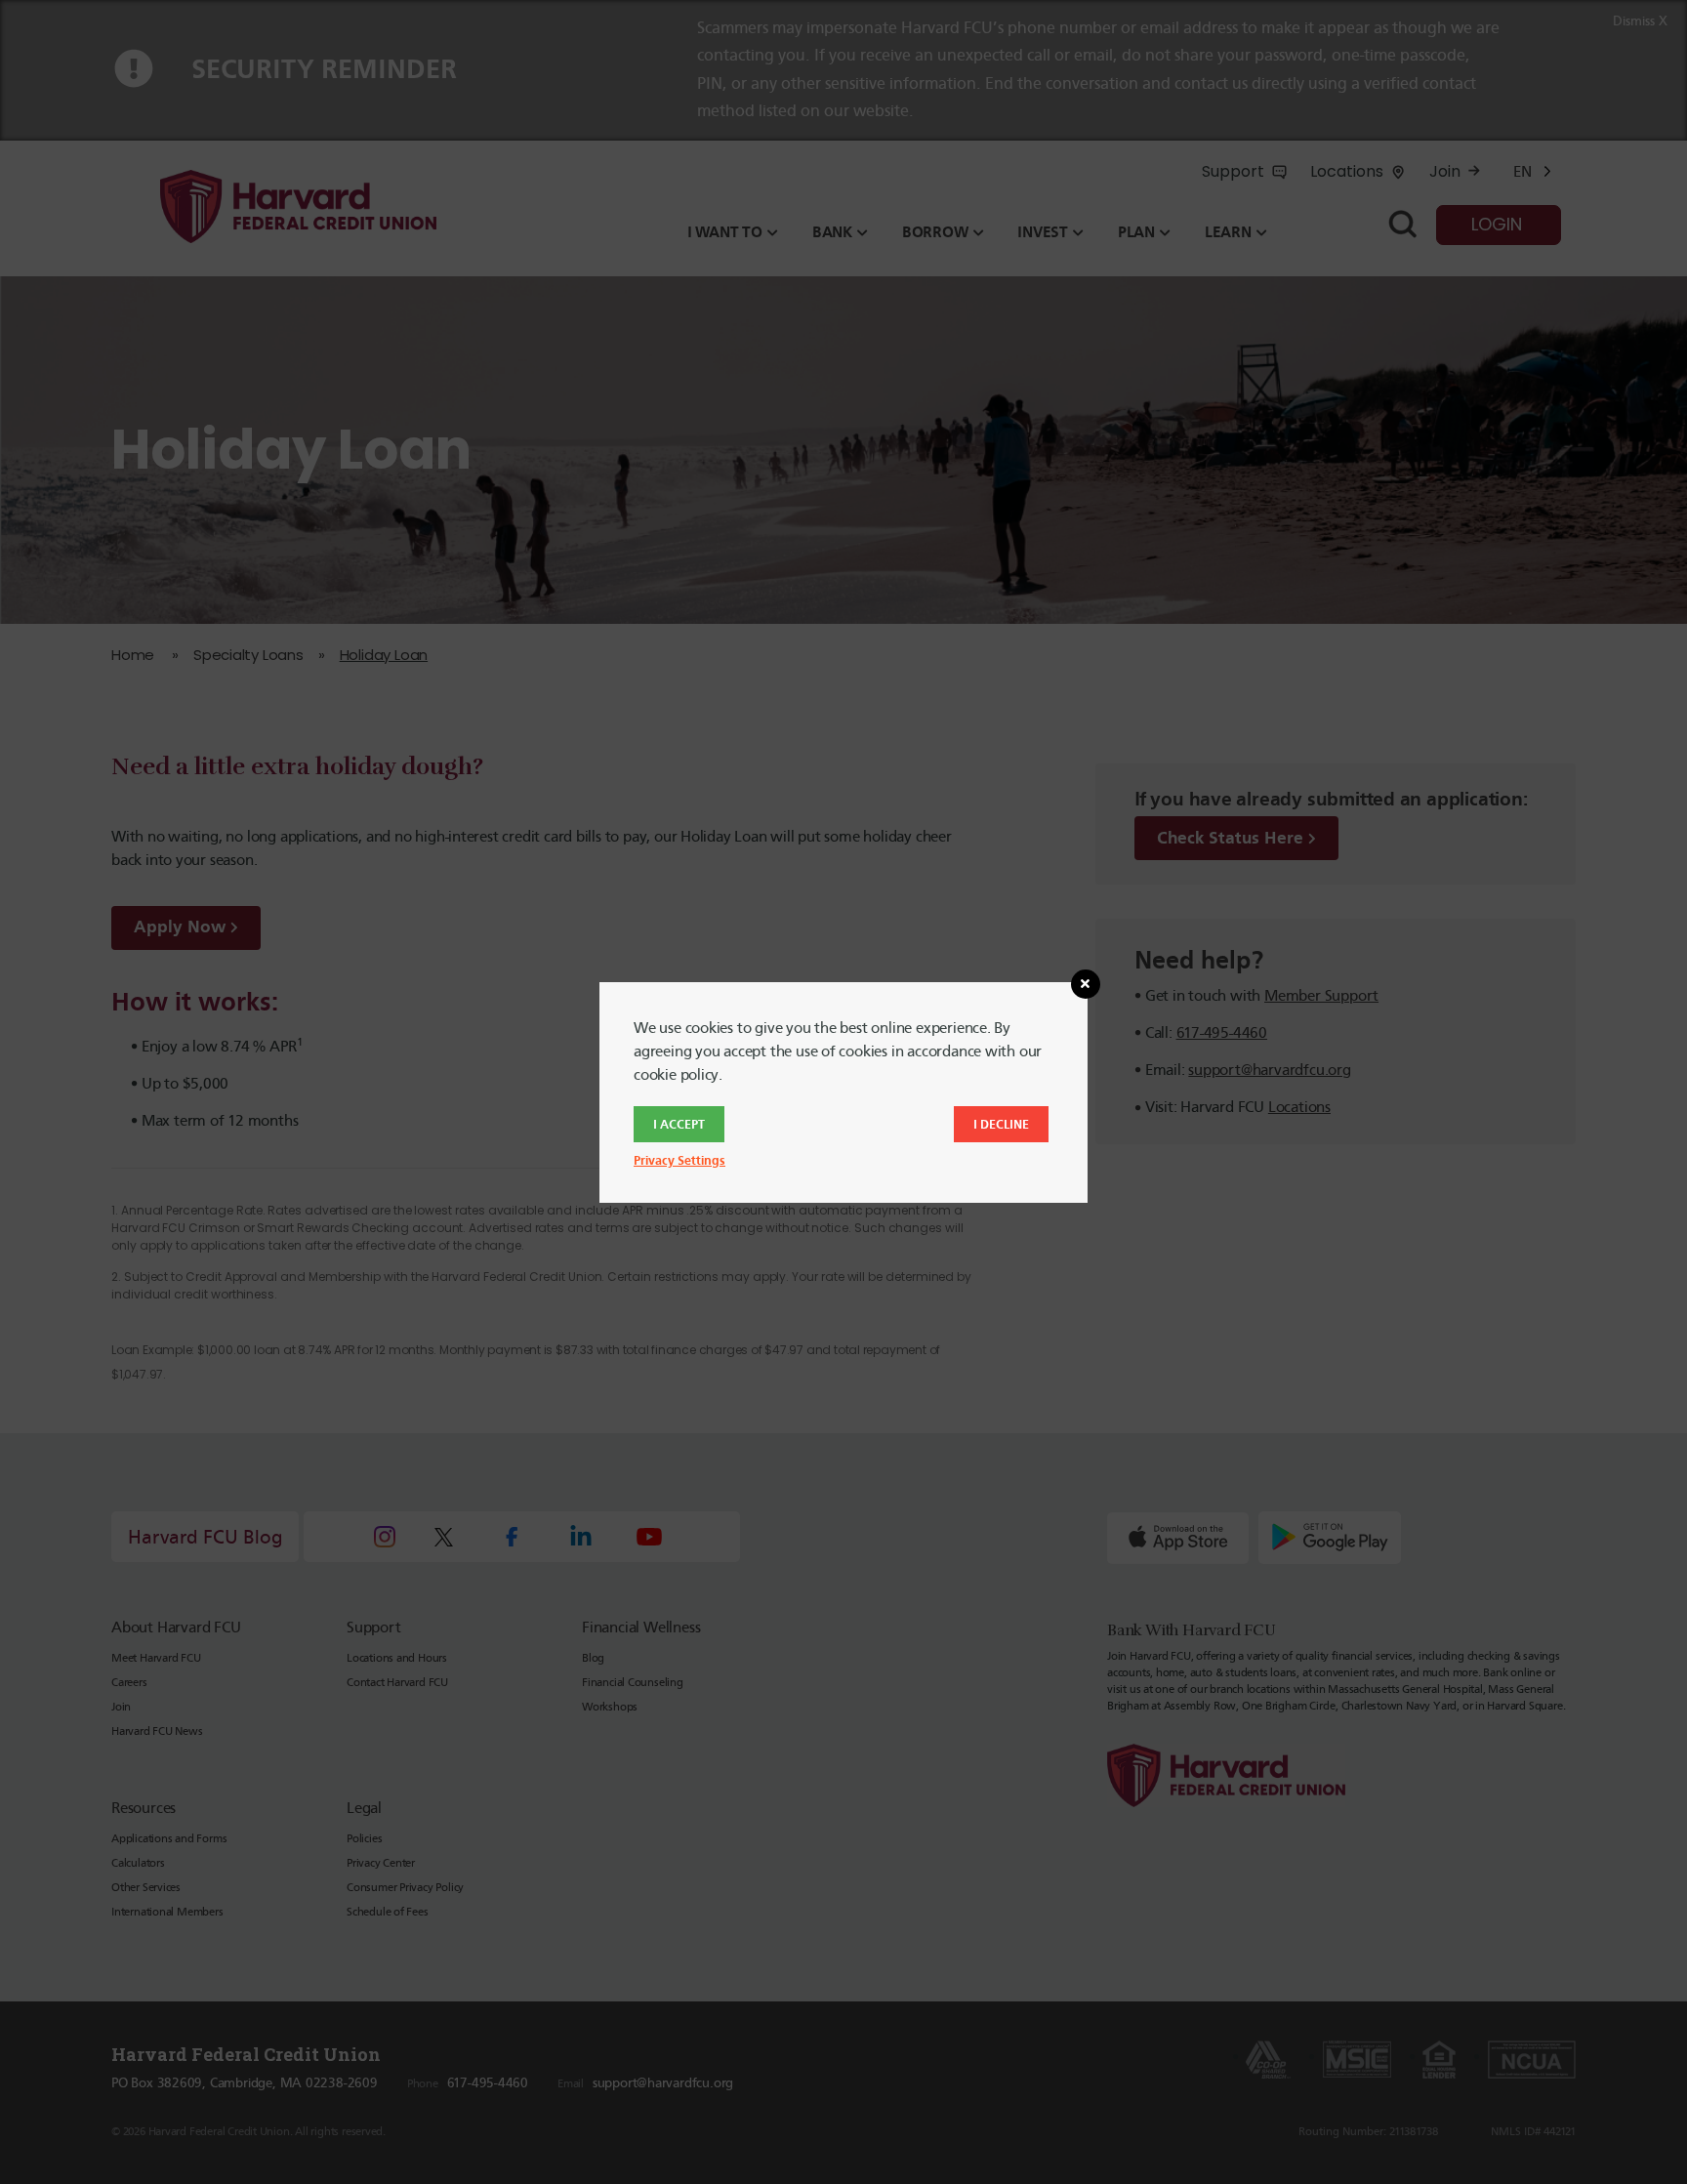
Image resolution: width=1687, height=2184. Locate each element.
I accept (679, 1124)
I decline (1001, 1124)
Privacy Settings (679, 1160)
